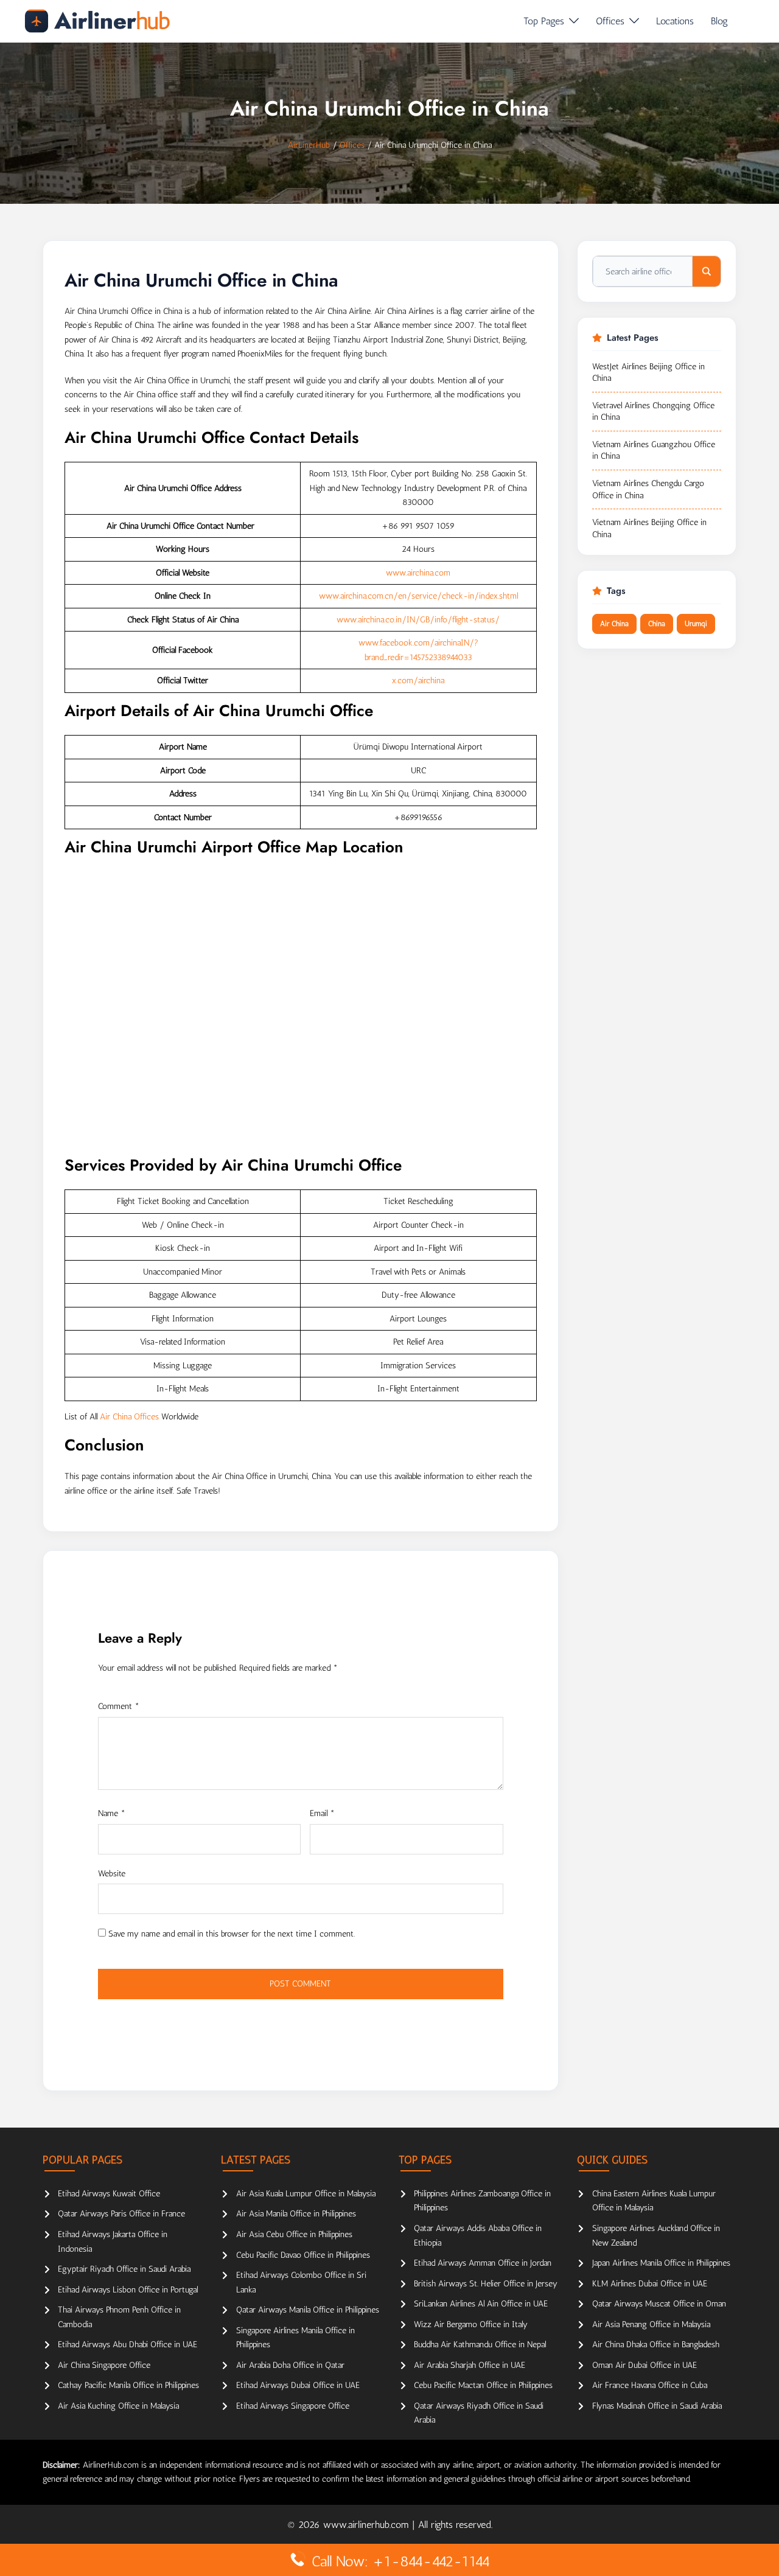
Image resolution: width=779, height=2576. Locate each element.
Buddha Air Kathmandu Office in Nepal (480, 2345)
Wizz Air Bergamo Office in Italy (471, 2324)
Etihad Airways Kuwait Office (109, 2194)
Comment (119, 1706)
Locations (675, 21)
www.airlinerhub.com (368, 2525)
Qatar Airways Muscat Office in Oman (659, 2304)
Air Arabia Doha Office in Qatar (290, 2365)
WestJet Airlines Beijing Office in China (648, 373)
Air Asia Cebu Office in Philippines (294, 2234)
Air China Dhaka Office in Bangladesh (656, 2345)
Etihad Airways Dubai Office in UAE (298, 2385)
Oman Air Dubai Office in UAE (645, 2365)
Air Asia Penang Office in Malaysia (651, 2324)
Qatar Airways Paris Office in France (121, 2214)
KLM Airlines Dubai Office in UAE (650, 2284)
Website (112, 1874)
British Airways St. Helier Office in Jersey (486, 2284)
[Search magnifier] (707, 271)
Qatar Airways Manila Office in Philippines (308, 2310)
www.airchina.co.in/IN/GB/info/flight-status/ (418, 620)
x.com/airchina (418, 681)
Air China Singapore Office (104, 2365)
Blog (719, 21)
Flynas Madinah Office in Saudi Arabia (657, 2406)
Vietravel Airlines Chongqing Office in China (653, 412)
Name (112, 1813)
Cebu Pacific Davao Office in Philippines (303, 2255)
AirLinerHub (309, 145)
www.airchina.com (418, 573)
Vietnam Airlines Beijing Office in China (649, 528)
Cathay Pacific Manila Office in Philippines (128, 2385)
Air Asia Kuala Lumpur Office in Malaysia (306, 2194)
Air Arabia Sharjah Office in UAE (470, 2365)
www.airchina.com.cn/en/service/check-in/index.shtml (418, 596)
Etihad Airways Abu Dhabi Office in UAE (128, 2345)
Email (322, 1813)
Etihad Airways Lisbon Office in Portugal (128, 2290)
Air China (614, 624)
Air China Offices (129, 1417)
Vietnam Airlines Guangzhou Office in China (654, 451)
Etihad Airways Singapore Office (293, 2406)
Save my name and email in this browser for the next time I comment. (232, 1934)
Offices (610, 21)
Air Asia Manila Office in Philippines (296, 2214)
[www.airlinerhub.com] (97, 21)
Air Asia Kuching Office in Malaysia (118, 2406)
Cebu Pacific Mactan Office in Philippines (483, 2385)
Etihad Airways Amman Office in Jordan (483, 2263)
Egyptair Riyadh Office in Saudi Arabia (124, 2269)
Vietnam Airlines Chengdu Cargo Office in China (648, 489)
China (657, 624)
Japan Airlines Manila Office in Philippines (661, 2263)
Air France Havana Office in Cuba (650, 2385)
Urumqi (696, 624)
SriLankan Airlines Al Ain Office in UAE (481, 2304)
